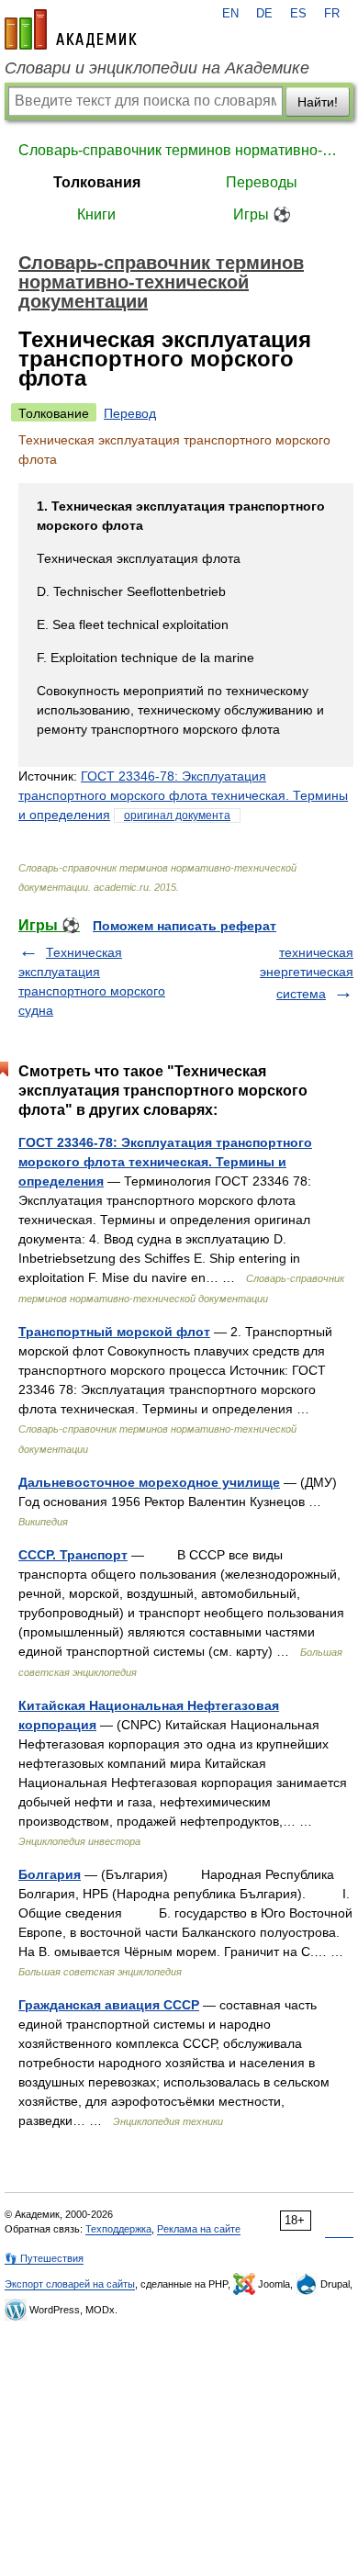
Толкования (97, 182)
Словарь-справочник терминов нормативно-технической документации (179, 150)
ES (298, 14)
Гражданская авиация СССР (109, 2005)
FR (332, 14)
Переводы (262, 182)
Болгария (50, 1874)
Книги (96, 214)
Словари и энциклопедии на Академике (157, 68)
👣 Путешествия (44, 2258)
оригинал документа (177, 816)
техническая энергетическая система (307, 973)
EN (230, 14)
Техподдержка (118, 2229)
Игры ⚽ (262, 214)
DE (264, 14)
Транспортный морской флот (114, 1332)
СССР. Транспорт (73, 1555)
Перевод (130, 413)
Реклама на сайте (199, 2229)
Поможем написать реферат (185, 926)
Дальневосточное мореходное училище (149, 1482)
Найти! (318, 102)
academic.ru (71, 29)
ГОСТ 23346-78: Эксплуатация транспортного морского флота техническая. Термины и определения (183, 795)
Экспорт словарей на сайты (70, 2284)
